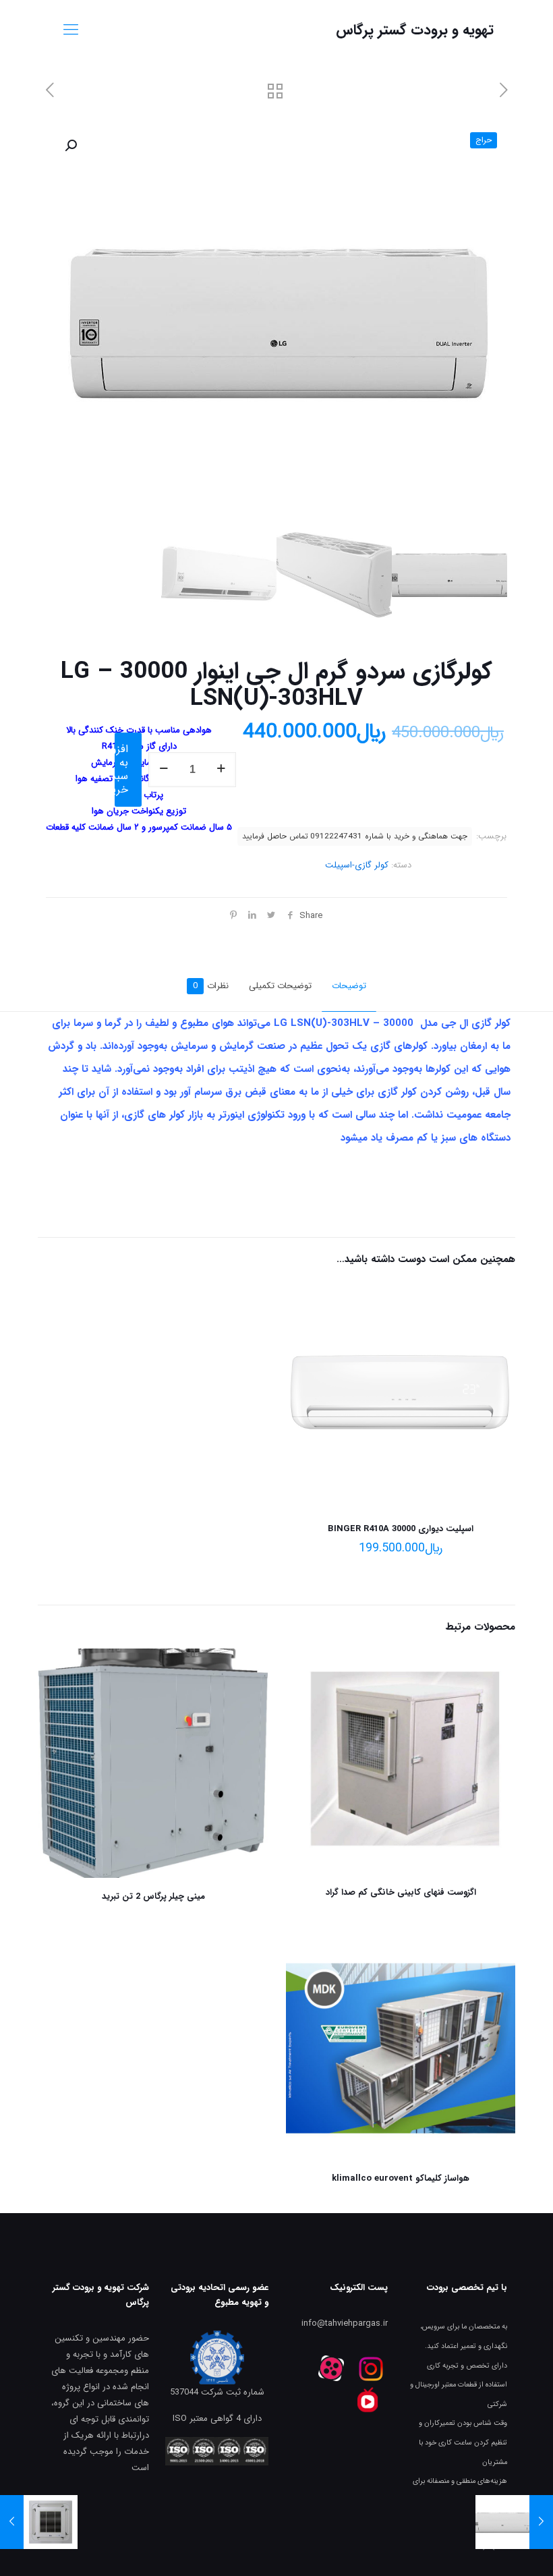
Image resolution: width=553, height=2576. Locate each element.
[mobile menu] (71, 30)
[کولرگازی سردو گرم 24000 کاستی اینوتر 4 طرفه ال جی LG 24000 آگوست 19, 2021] (12, 2522)
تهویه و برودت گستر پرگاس (415, 30)
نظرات (211, 986)
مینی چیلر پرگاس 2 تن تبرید (153, 1896)
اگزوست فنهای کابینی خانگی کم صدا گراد (401, 1892)
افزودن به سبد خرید (121, 769)
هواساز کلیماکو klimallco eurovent (401, 2178)
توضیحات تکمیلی (280, 986)
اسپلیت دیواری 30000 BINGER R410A (401, 1529)
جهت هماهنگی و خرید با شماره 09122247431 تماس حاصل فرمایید (355, 836)
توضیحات (349, 986)
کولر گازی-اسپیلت (357, 865)
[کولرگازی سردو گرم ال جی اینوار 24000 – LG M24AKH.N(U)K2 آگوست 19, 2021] (541, 2522)
